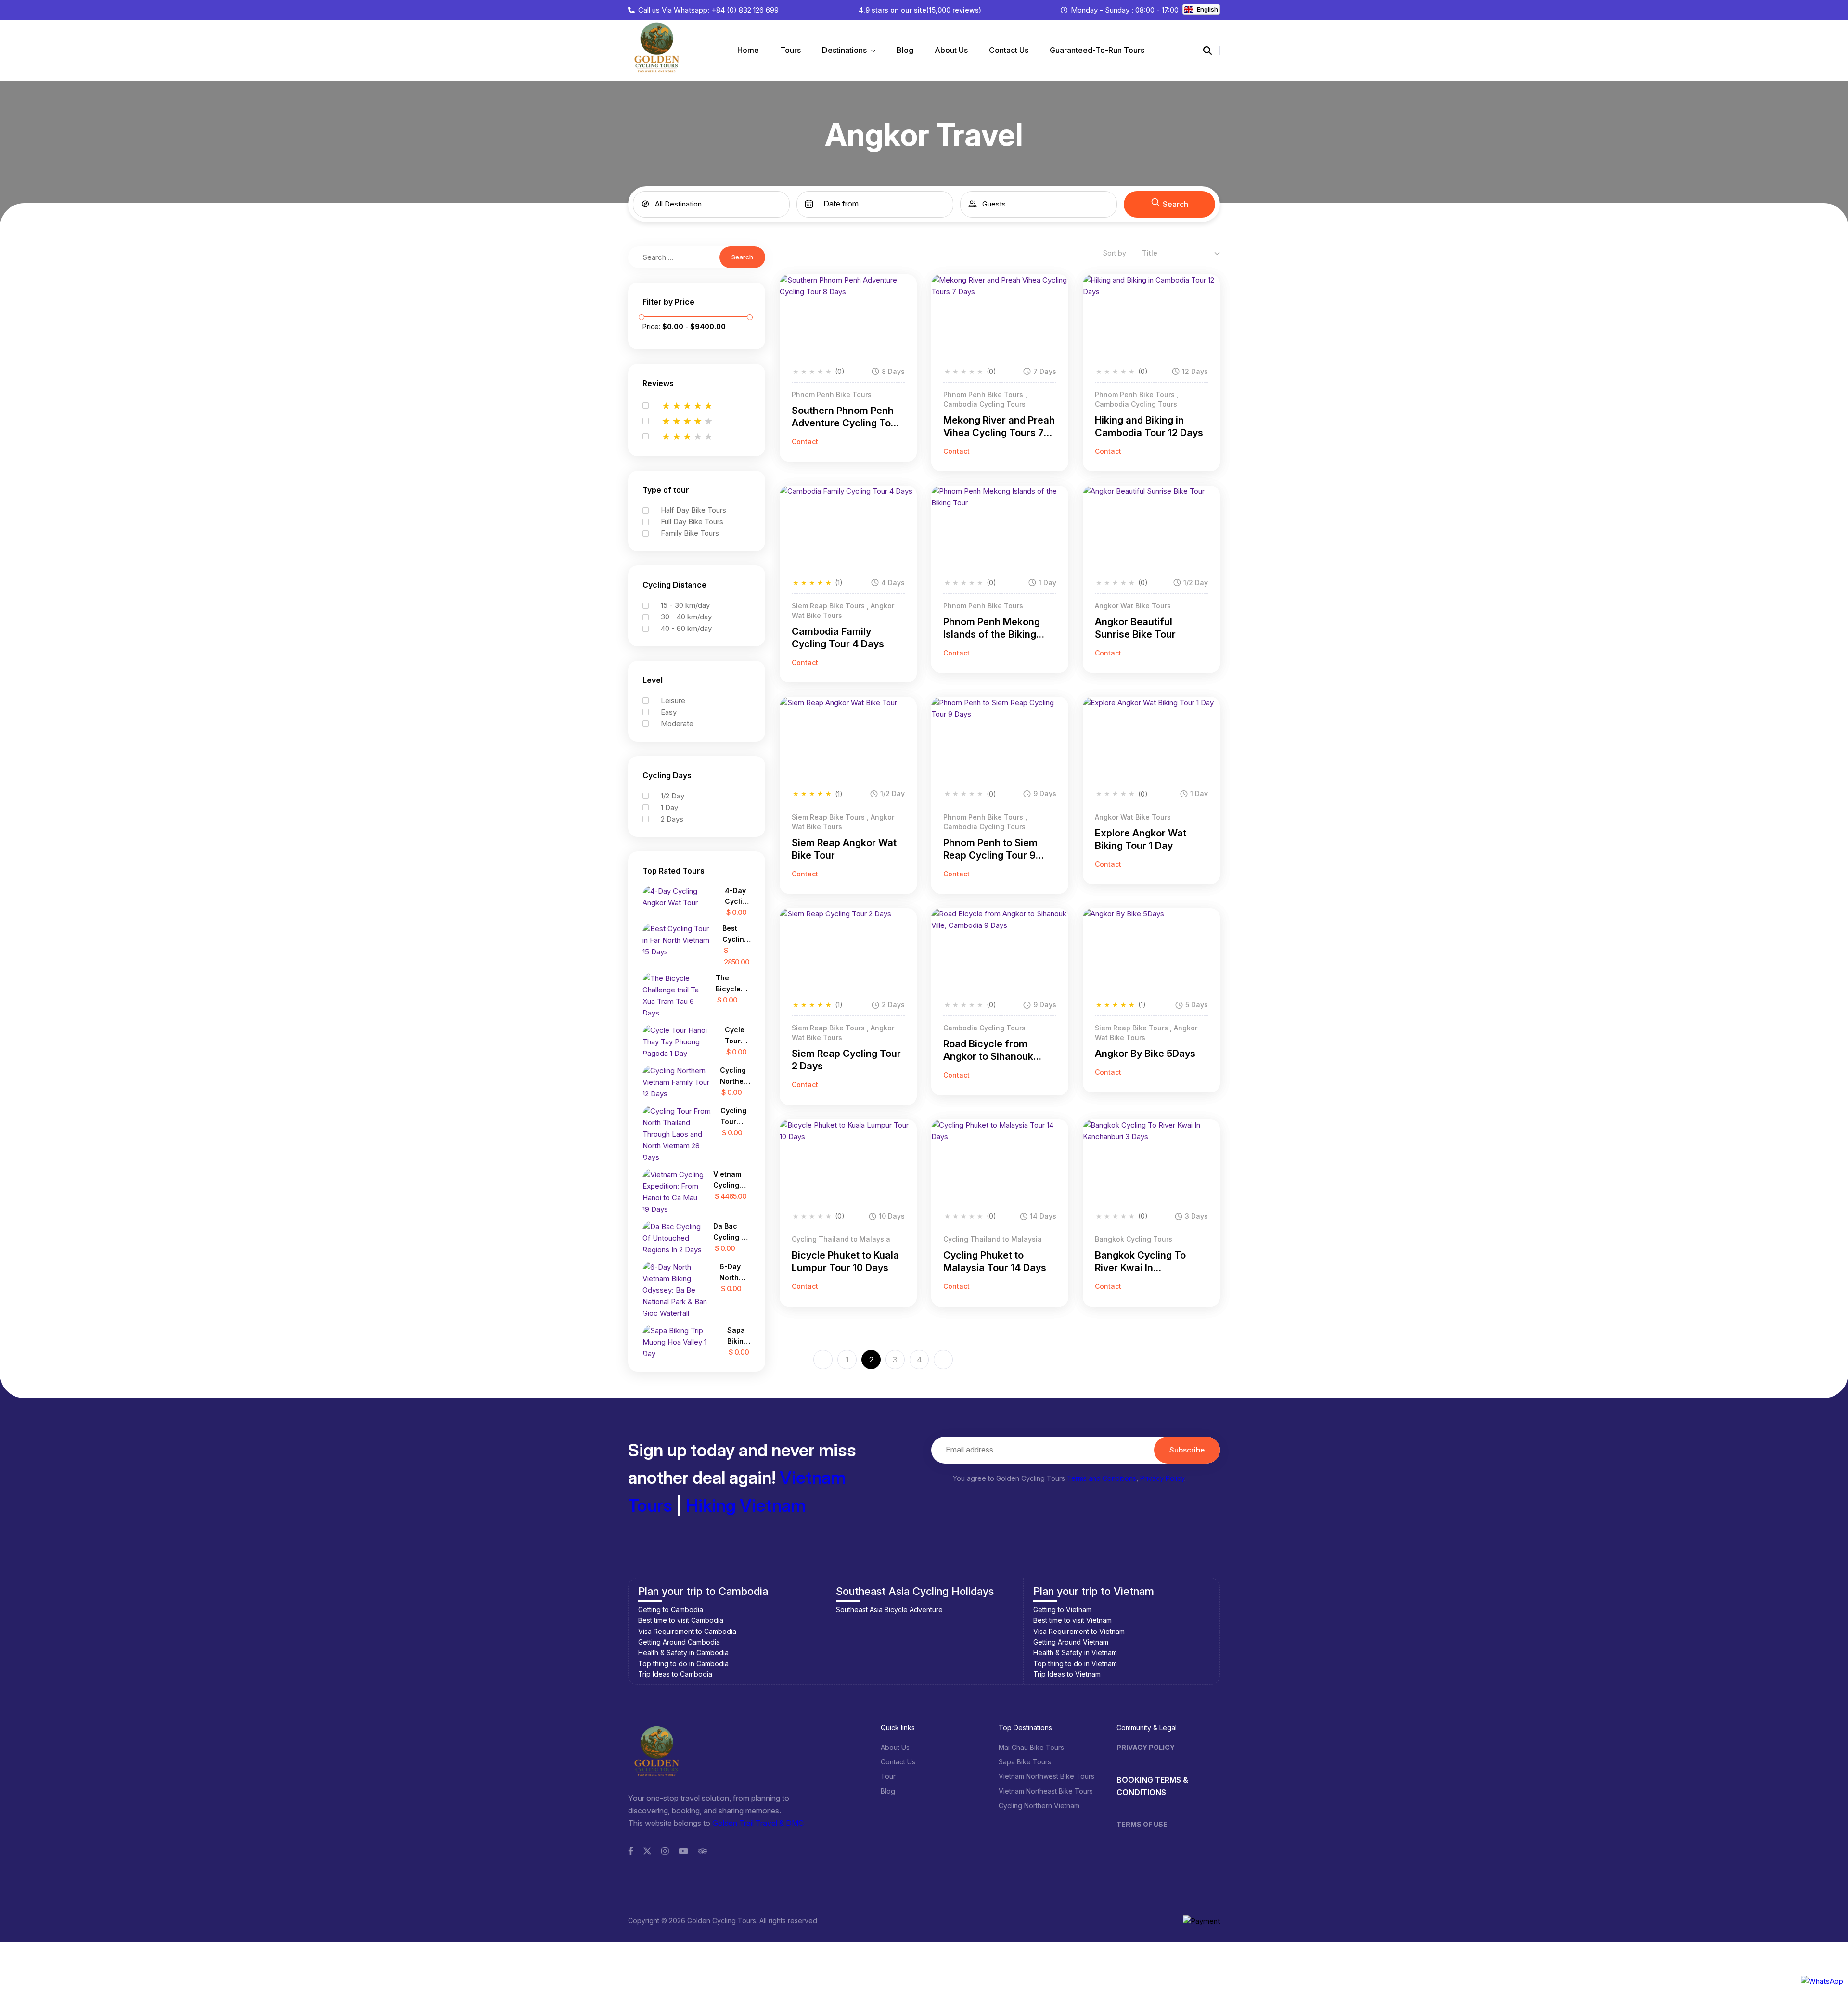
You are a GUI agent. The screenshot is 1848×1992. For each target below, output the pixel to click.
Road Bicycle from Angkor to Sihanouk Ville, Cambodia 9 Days (996, 1050)
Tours (790, 50)
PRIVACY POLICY (1146, 1747)
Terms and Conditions (1102, 1478)
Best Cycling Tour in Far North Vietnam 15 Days (736, 934)
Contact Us (1009, 50)
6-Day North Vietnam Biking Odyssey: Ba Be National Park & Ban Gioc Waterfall (735, 1273)
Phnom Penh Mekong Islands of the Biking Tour (992, 628)
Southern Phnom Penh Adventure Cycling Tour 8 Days (846, 417)
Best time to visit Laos (1067, 1620)
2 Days (672, 819)
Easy (669, 712)
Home (748, 50)
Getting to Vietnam (865, 1610)
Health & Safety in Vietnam (878, 1652)
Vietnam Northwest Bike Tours (1046, 1776)
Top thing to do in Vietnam (878, 1664)
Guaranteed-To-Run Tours (1097, 50)
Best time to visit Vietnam (875, 1620)
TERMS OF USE (1142, 1824)
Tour (888, 1776)
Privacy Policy (1162, 1478)
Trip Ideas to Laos (1062, 1674)
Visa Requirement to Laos (1074, 1631)
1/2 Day (673, 796)
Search (1175, 204)
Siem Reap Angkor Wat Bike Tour (844, 849)
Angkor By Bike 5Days (1145, 1054)
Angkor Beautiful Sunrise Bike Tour (1135, 628)
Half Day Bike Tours (693, 510)
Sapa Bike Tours (1025, 1762)
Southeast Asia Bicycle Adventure (692, 1610)
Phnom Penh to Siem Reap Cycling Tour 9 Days (990, 849)
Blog (905, 50)
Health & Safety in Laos (1070, 1652)
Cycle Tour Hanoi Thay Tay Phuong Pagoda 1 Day (738, 1036)
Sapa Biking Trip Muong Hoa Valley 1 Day (739, 1336)
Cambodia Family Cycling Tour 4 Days (838, 638)
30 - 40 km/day (686, 617)
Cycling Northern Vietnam (1039, 1806)
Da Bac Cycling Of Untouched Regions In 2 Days (732, 1232)
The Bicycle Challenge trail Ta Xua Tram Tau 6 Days (733, 984)
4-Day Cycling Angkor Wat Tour (738, 897)
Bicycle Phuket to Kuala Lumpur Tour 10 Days (845, 1261)
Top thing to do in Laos (1070, 1664)
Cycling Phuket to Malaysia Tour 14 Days (995, 1261)
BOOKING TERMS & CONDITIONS (1152, 1786)
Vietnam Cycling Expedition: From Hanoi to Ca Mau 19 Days (732, 1180)
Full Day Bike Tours (692, 521)
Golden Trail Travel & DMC (758, 1823)
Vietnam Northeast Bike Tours (1046, 1791)
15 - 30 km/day (685, 605)
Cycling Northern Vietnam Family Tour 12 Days (735, 1076)
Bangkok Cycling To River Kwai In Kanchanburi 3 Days (1141, 1262)
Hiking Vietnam (746, 1505)
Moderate (677, 724)
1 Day (669, 807)
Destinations (845, 50)
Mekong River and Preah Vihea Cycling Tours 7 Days (999, 427)
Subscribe (1187, 1450)
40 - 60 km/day (686, 628)
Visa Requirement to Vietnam (882, 1631)
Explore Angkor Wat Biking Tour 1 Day (1141, 839)
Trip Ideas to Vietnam (870, 1674)
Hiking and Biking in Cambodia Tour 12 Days (1149, 426)
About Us (951, 50)
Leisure (673, 700)
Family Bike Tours (690, 533)
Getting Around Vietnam (873, 1642)
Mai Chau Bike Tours (1031, 1747)
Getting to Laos (1057, 1610)
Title (1150, 253)
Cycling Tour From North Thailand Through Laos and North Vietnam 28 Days (736, 1117)
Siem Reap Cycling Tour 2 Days (846, 1060)
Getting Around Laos (1065, 1642)
